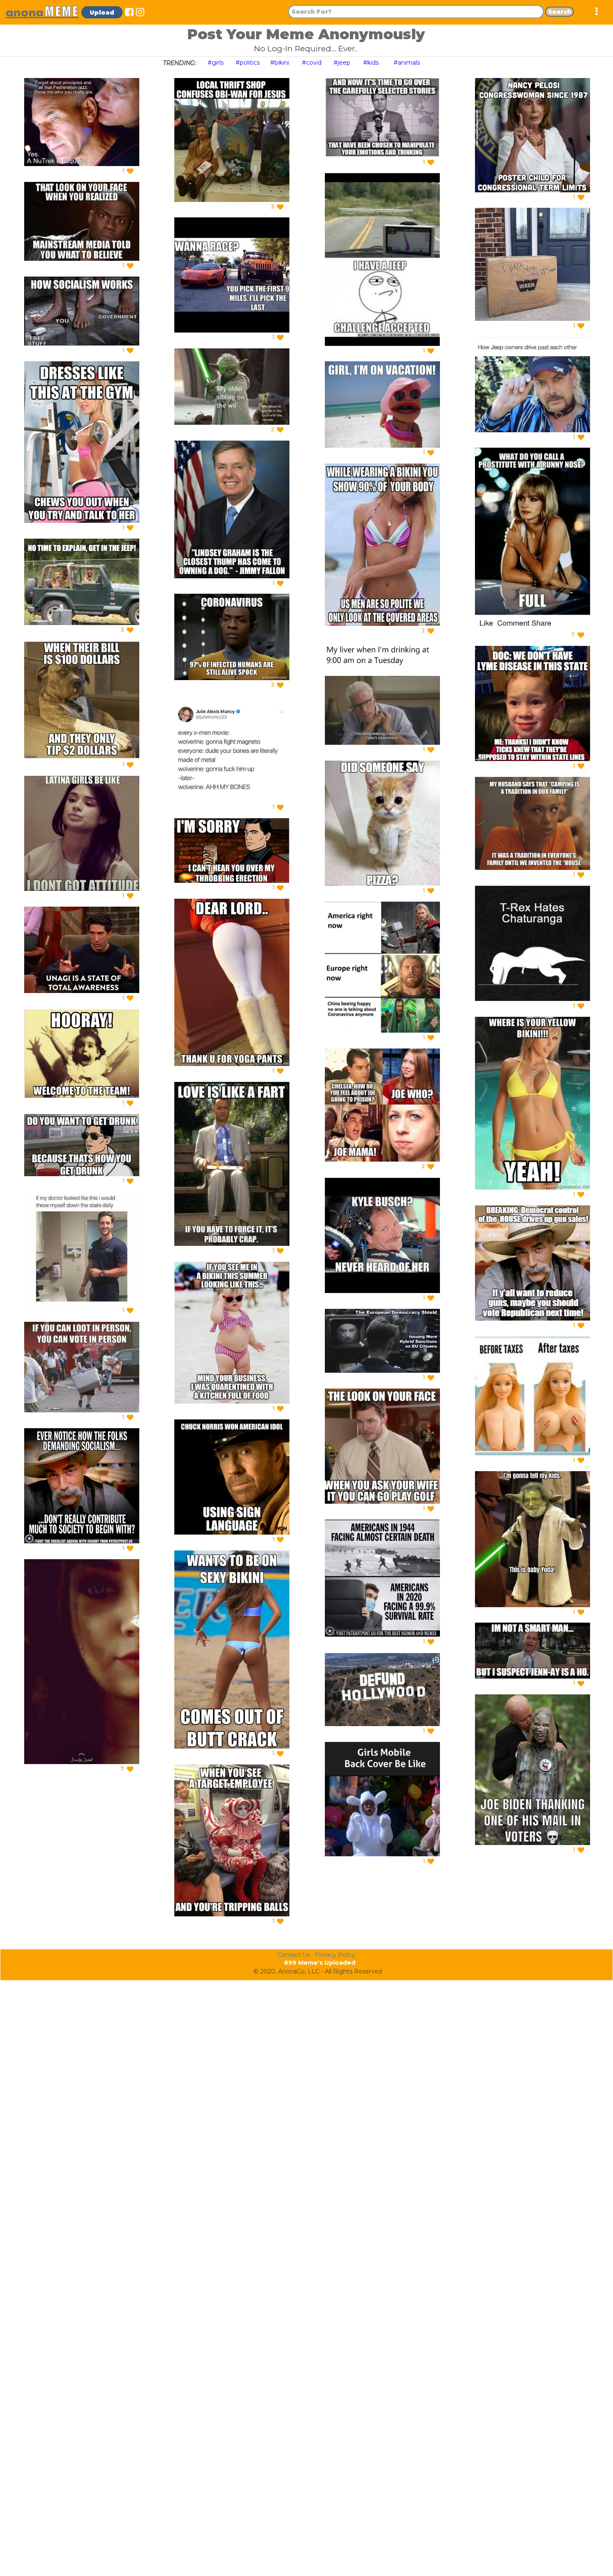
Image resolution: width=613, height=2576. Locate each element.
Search (560, 12)
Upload (102, 13)
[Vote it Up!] (130, 171)
